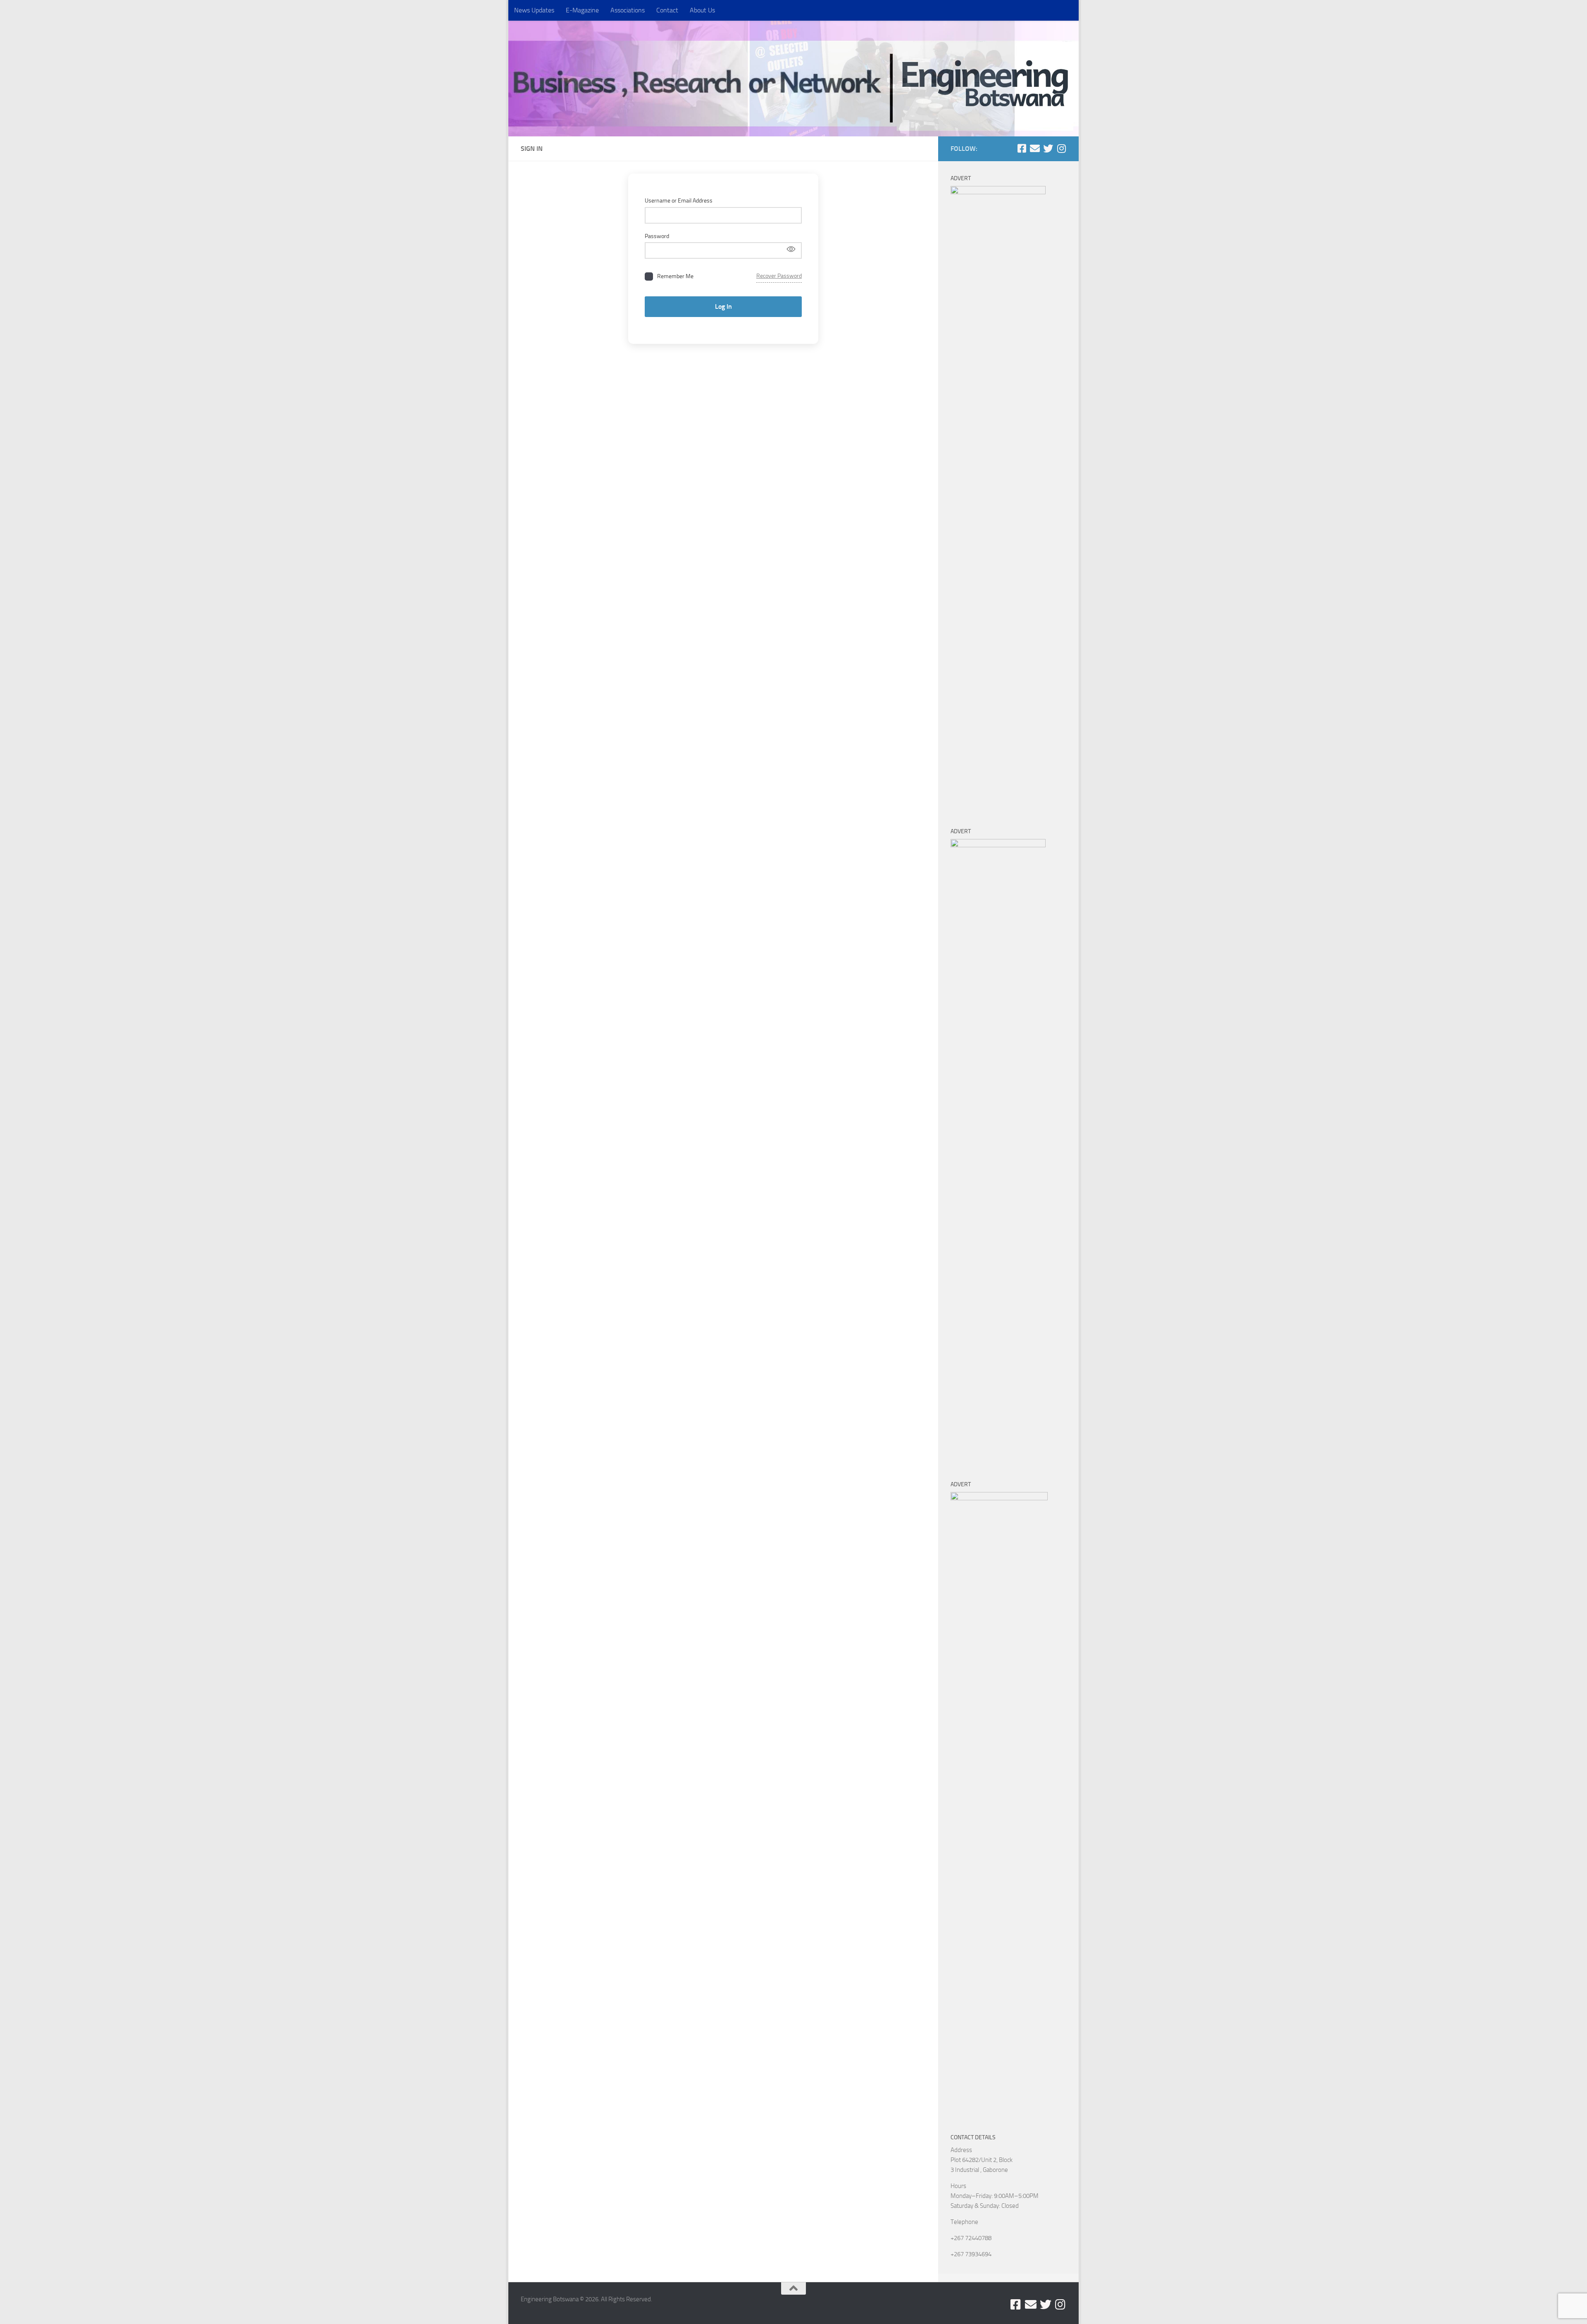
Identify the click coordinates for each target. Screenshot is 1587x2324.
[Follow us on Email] (1035, 148)
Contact (667, 10)
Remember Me (675, 276)
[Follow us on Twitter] (1048, 148)
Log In (723, 306)
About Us (702, 10)
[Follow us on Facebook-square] (1022, 148)
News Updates (534, 10)
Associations (628, 10)
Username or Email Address (679, 201)
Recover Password (779, 276)
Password (657, 236)
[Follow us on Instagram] (1061, 148)
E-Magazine (582, 10)
